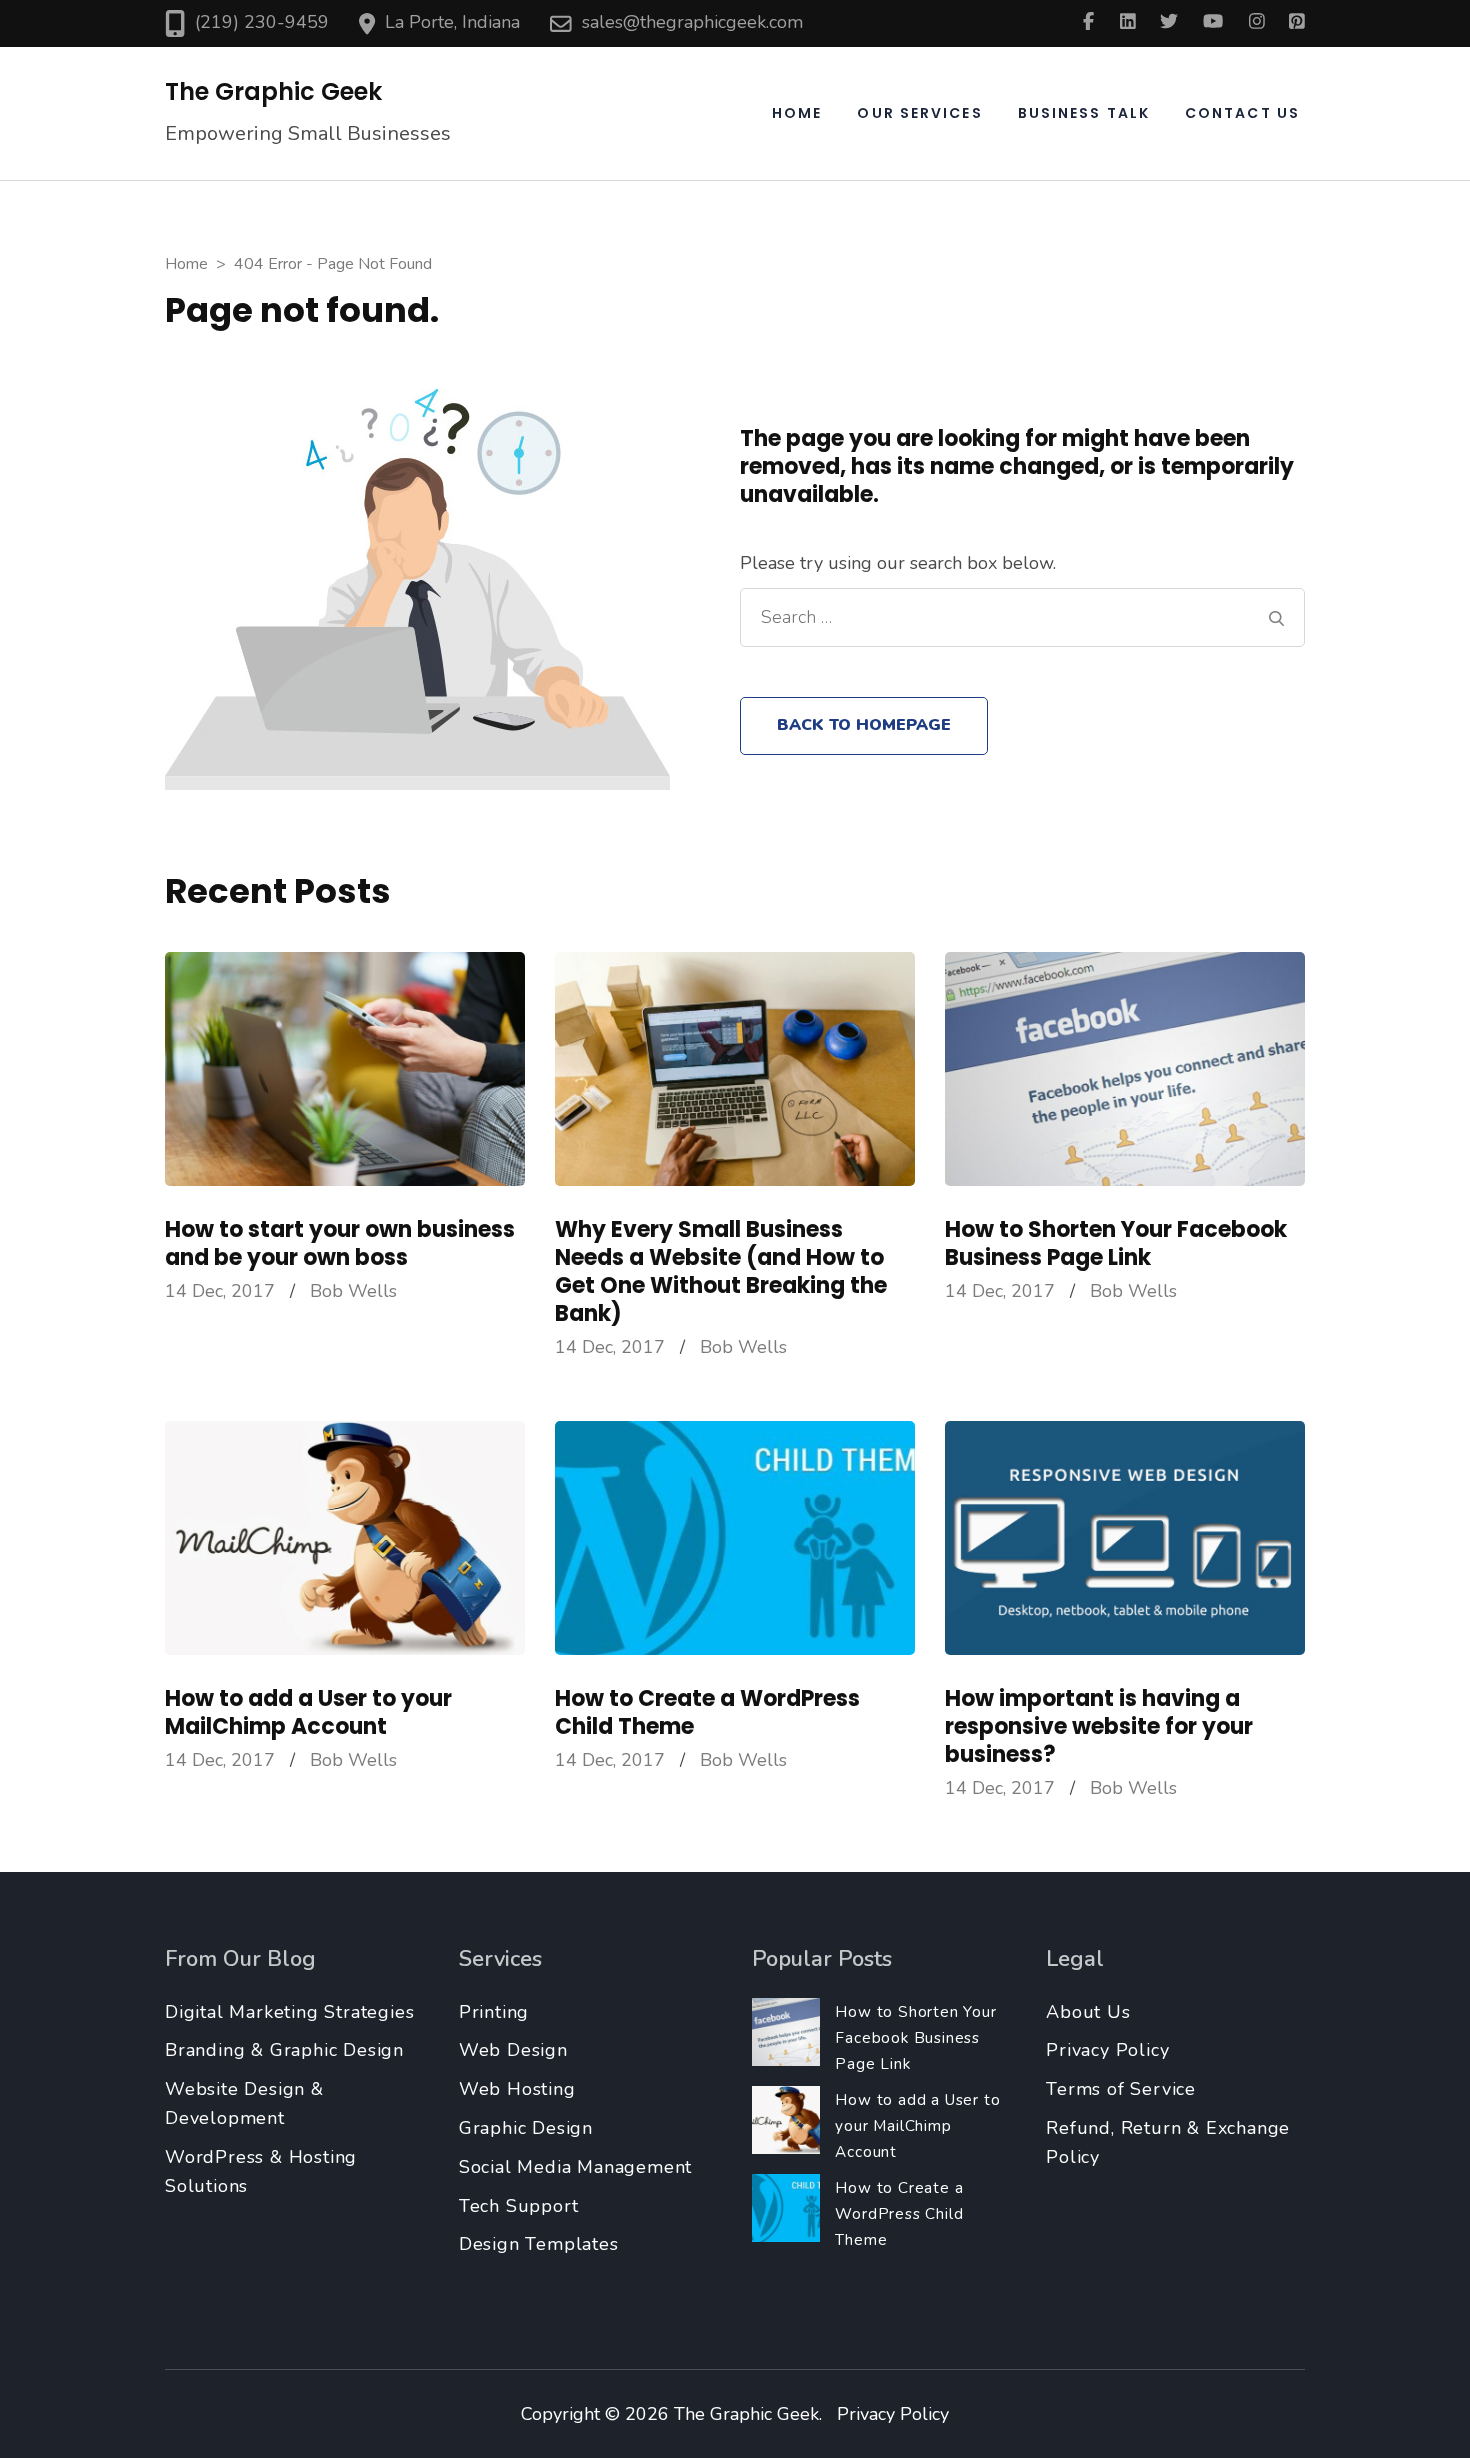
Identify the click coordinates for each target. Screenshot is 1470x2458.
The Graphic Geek (273, 91)
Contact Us (1242, 113)
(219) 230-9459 (262, 22)
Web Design (513, 2050)
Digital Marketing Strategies (289, 2012)
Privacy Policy (1107, 2050)
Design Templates (539, 2244)
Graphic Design (526, 2128)
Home (797, 113)
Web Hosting (517, 2089)
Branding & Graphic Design (284, 2050)
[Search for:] (1009, 617)
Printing (494, 2012)
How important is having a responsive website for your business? (1099, 1726)
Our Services (919, 113)
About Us (1088, 2012)
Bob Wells (353, 1291)
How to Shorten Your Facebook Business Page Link (1116, 1243)
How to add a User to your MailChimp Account (308, 1712)
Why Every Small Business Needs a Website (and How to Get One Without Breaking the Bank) (721, 1271)
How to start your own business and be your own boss (340, 1243)
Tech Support (519, 2206)
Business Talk (1084, 113)
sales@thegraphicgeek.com (692, 22)
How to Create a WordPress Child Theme (707, 1712)
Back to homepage (864, 725)
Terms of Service (1121, 2089)
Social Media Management (575, 2167)
